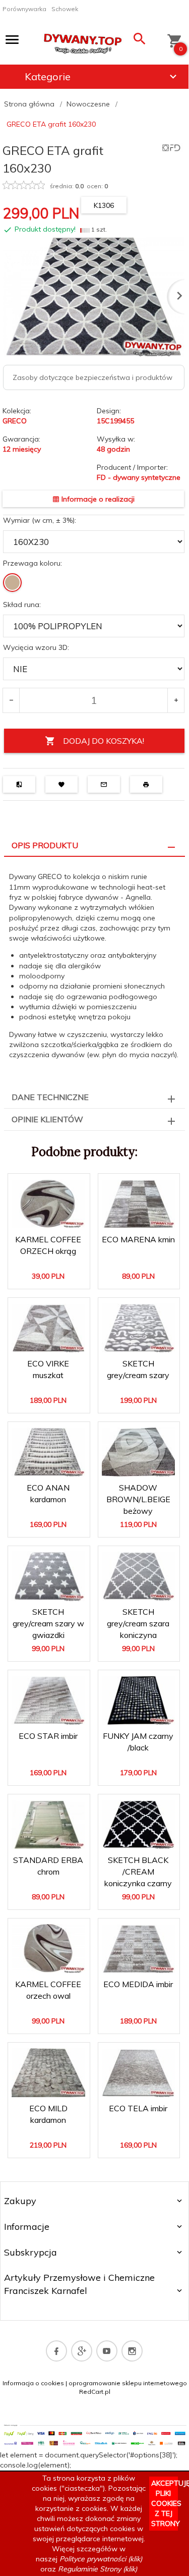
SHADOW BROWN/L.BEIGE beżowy (139, 1489)
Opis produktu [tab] (45, 845)
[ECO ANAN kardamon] (48, 1452)
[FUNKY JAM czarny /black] (139, 1700)
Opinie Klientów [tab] (47, 1119)
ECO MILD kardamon (49, 2121)
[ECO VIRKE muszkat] (48, 1328)
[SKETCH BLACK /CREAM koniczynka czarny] (139, 1824)
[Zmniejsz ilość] (11, 700)
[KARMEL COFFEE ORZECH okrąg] (48, 1204)
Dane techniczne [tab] (50, 1097)
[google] (82, 2351)
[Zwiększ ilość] (176, 700)
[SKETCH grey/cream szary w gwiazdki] (48, 1576)
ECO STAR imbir (48, 1736)
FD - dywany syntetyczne (139, 477)
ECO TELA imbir (138, 2108)
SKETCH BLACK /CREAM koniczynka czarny (139, 1861)
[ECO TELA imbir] (139, 2073)
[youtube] (107, 2351)
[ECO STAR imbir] (48, 1700)
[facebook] (56, 2351)
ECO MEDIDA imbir (138, 1984)
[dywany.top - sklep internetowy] (83, 41)
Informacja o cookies (33, 2383)
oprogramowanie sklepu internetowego (128, 2383)
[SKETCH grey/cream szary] (139, 1328)
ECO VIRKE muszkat (49, 1377)
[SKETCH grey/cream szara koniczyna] (139, 1576)
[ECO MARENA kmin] (139, 1204)
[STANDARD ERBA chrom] (48, 1825)
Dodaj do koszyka (52, 1273)
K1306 (104, 205)
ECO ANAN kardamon (49, 1501)
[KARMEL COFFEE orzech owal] (48, 1949)
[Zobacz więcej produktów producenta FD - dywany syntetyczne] (171, 147)
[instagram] (132, 2351)
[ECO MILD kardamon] (48, 2073)
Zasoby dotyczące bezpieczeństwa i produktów (92, 377)
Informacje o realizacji (97, 499)
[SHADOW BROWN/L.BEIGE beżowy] (139, 1452)
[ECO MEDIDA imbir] (139, 1949)
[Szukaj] (140, 41)
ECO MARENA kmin (138, 1239)
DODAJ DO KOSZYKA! (104, 741)
